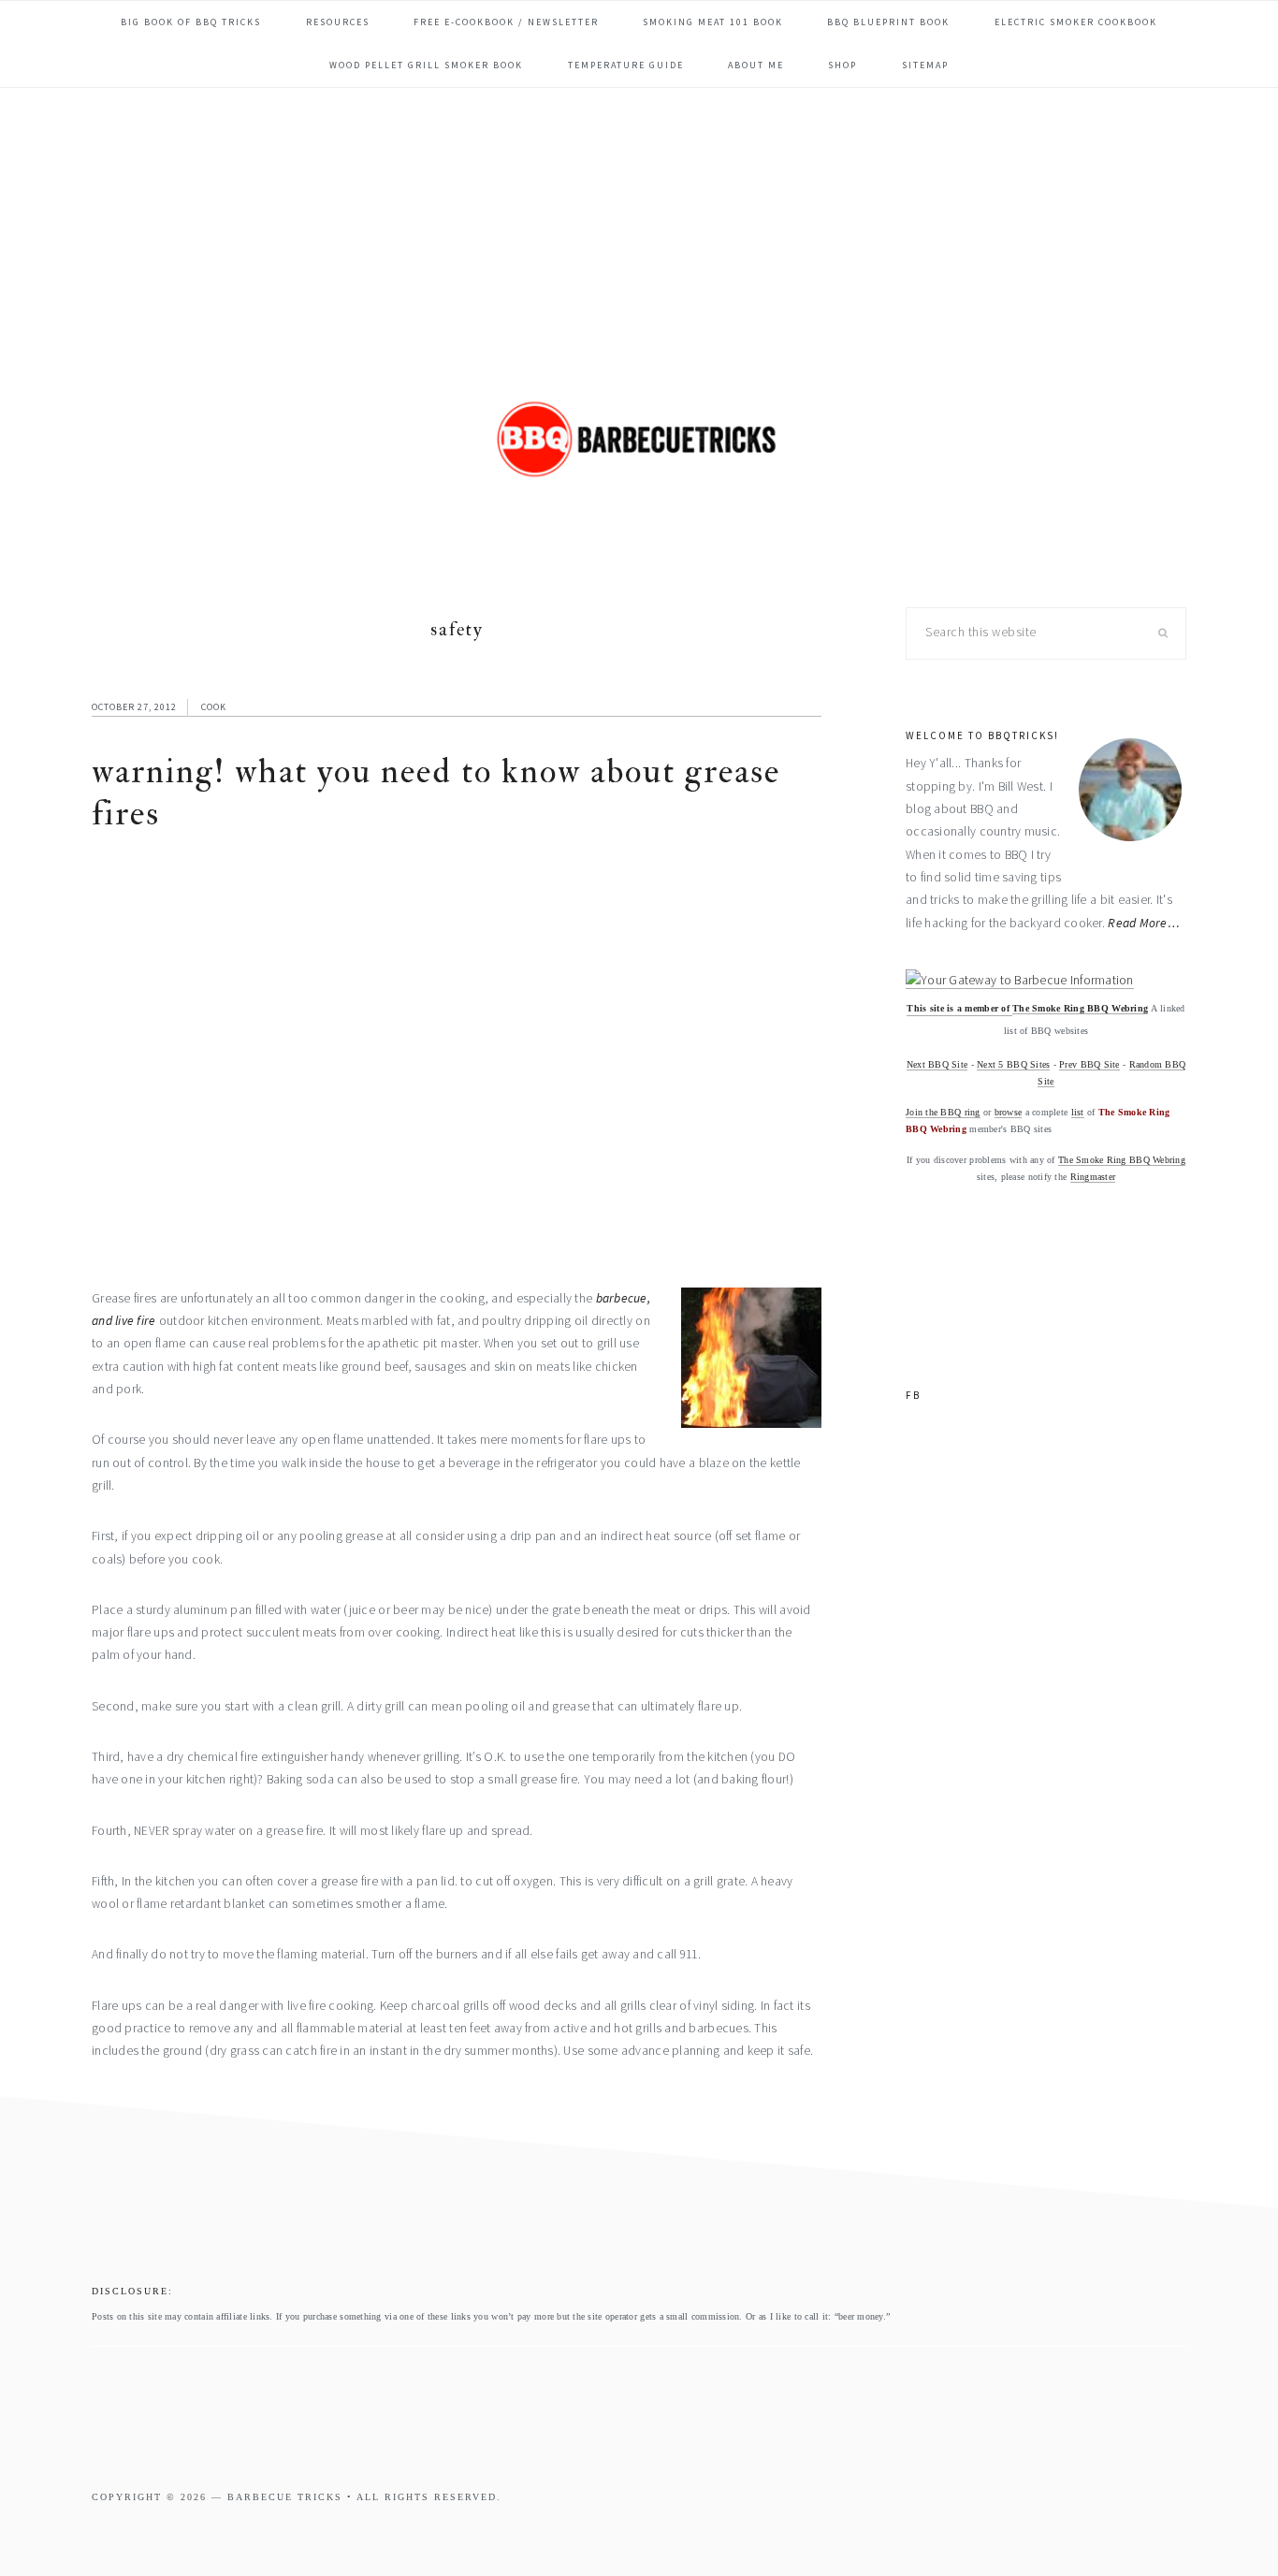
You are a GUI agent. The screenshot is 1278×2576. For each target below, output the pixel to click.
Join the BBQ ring (943, 1112)
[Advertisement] (639, 228)
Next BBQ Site (937, 1064)
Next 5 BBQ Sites (1013, 1064)
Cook (214, 707)
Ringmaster (1093, 1177)
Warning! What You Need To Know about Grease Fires (436, 792)
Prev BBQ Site (1089, 1064)
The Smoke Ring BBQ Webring (1080, 1008)
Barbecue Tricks (639, 468)
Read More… (1144, 923)
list (1078, 1112)
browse (1009, 1112)
